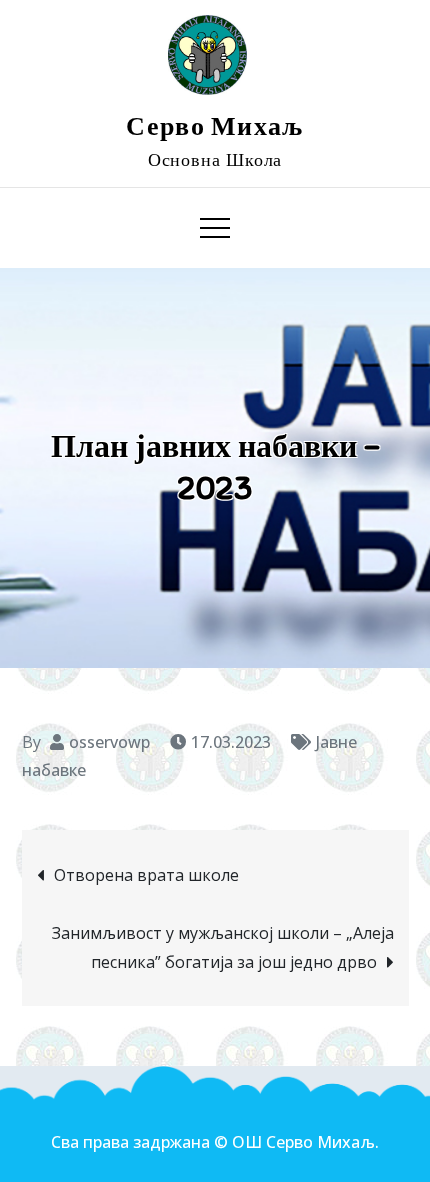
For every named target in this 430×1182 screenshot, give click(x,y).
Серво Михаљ (214, 126)
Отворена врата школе (146, 875)
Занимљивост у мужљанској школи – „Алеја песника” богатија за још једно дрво (223, 947)
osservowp (109, 742)
